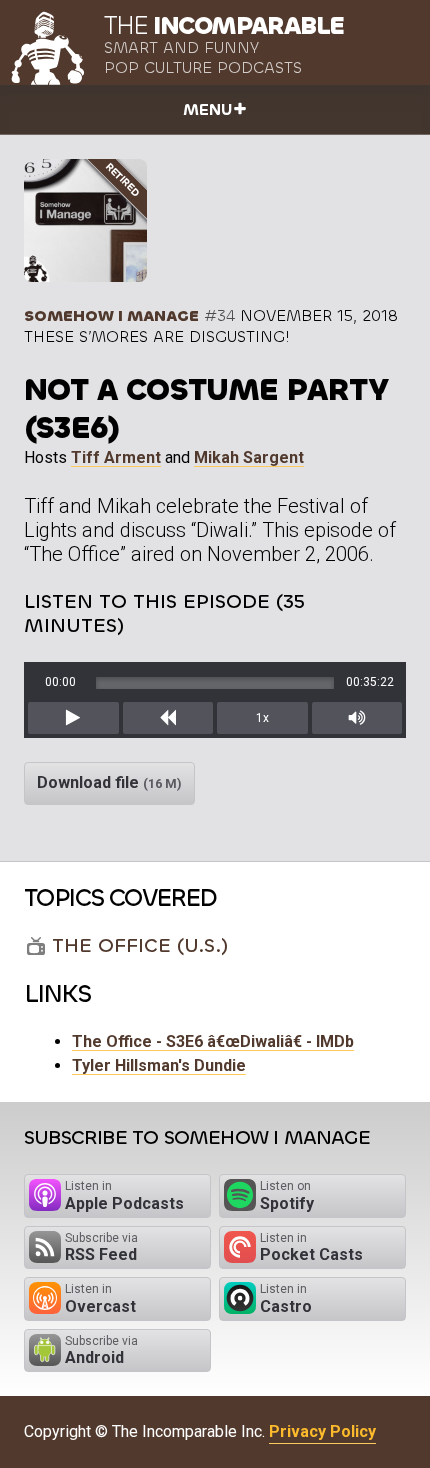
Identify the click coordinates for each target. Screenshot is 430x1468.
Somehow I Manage (111, 315)
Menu (207, 109)
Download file (109, 782)
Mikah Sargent (249, 457)
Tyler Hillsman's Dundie (159, 1065)
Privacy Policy (322, 1431)
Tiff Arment (116, 457)
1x (262, 718)
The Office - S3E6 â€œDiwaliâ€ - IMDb (213, 1041)
